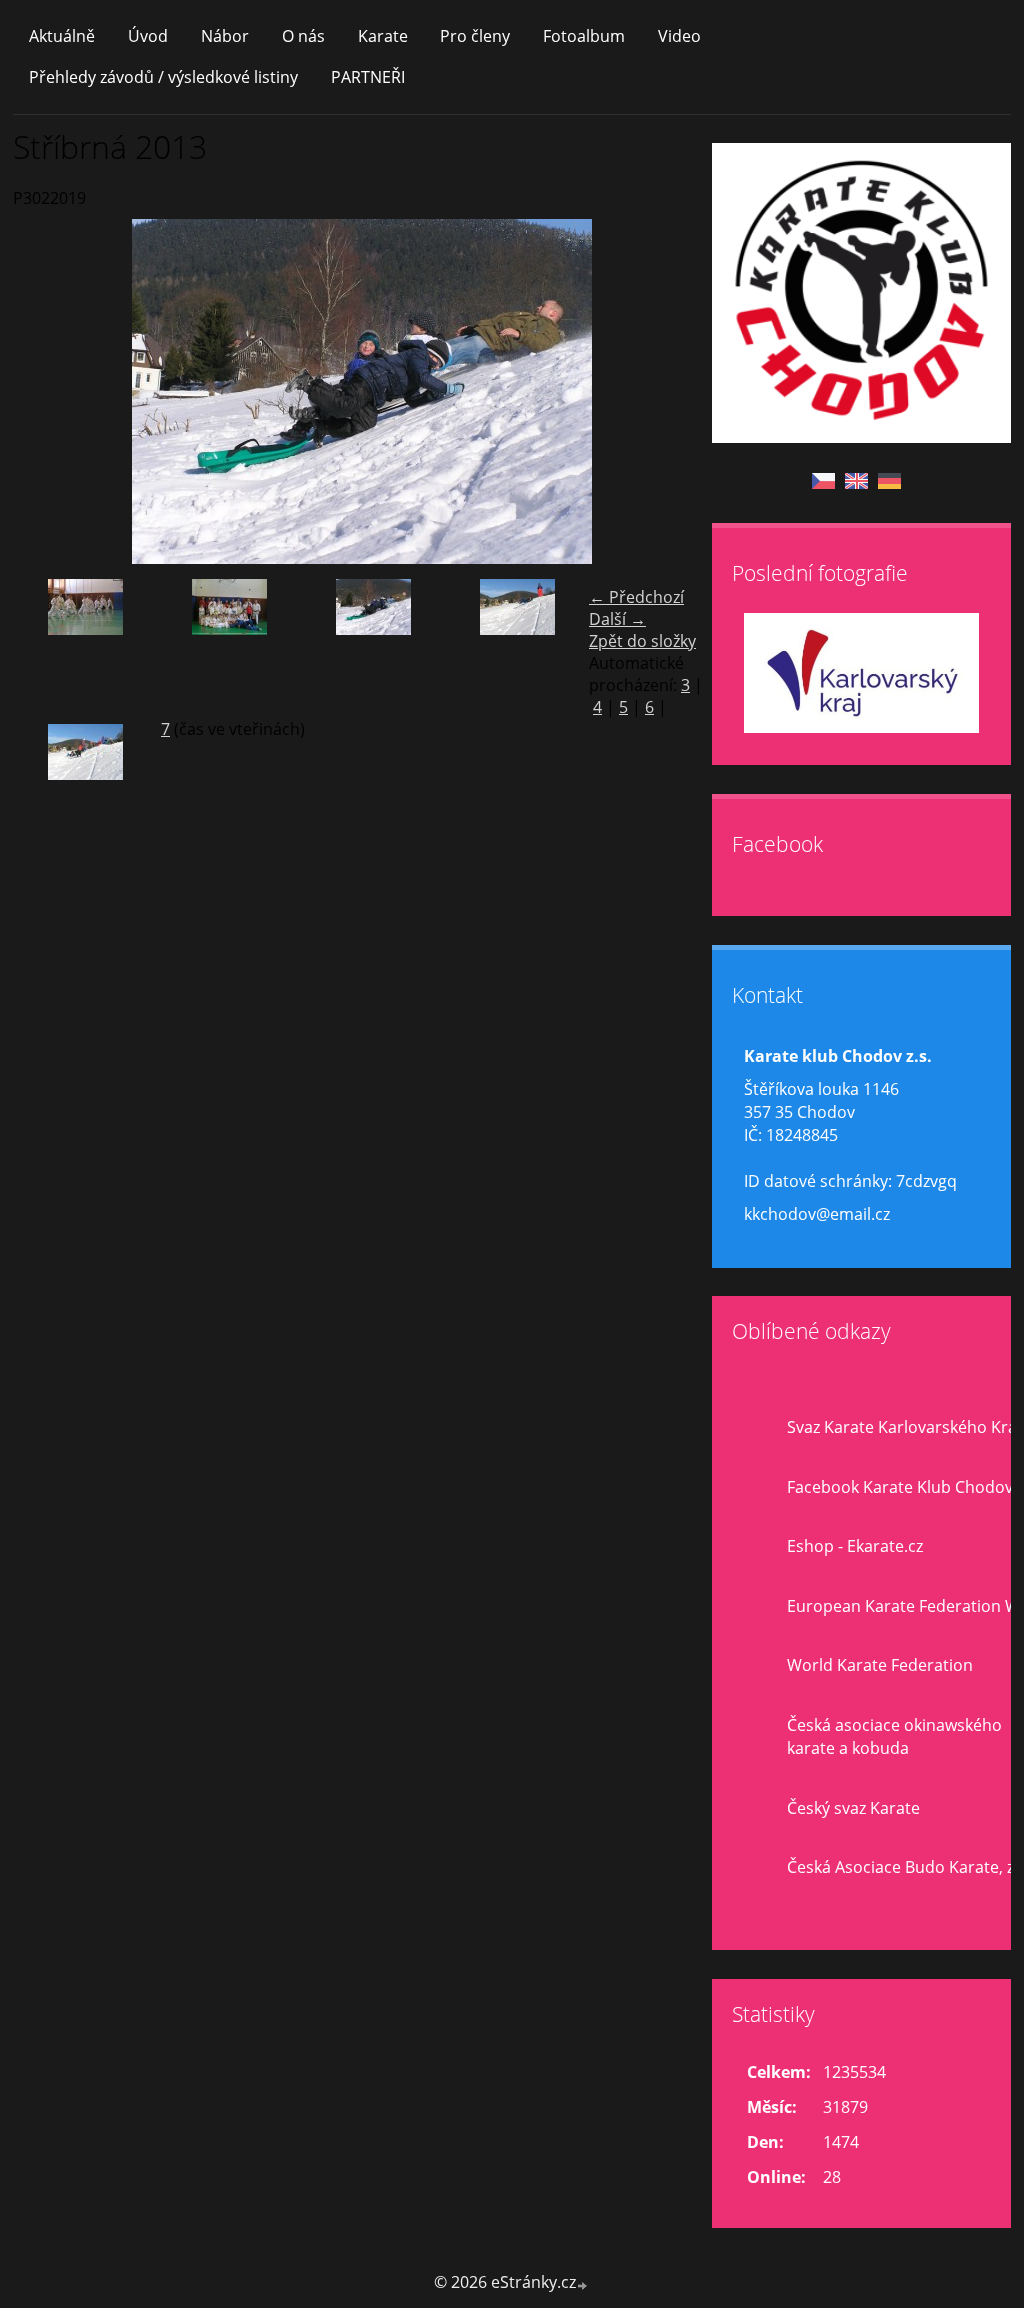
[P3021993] (229, 644)
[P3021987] (85, 644)
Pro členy (475, 36)
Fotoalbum (584, 36)
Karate (383, 36)
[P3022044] (85, 789)
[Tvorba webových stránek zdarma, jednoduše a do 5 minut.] (583, 2284)
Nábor (225, 36)
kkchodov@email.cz (817, 1214)
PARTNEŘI (368, 77)
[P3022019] (373, 644)
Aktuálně (62, 36)
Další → (617, 619)
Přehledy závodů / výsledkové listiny (163, 77)
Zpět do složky (642, 641)
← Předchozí (636, 597)
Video (679, 36)
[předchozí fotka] (45, 391)
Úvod (148, 36)
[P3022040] (517, 644)
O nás (303, 36)
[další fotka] (679, 391)
